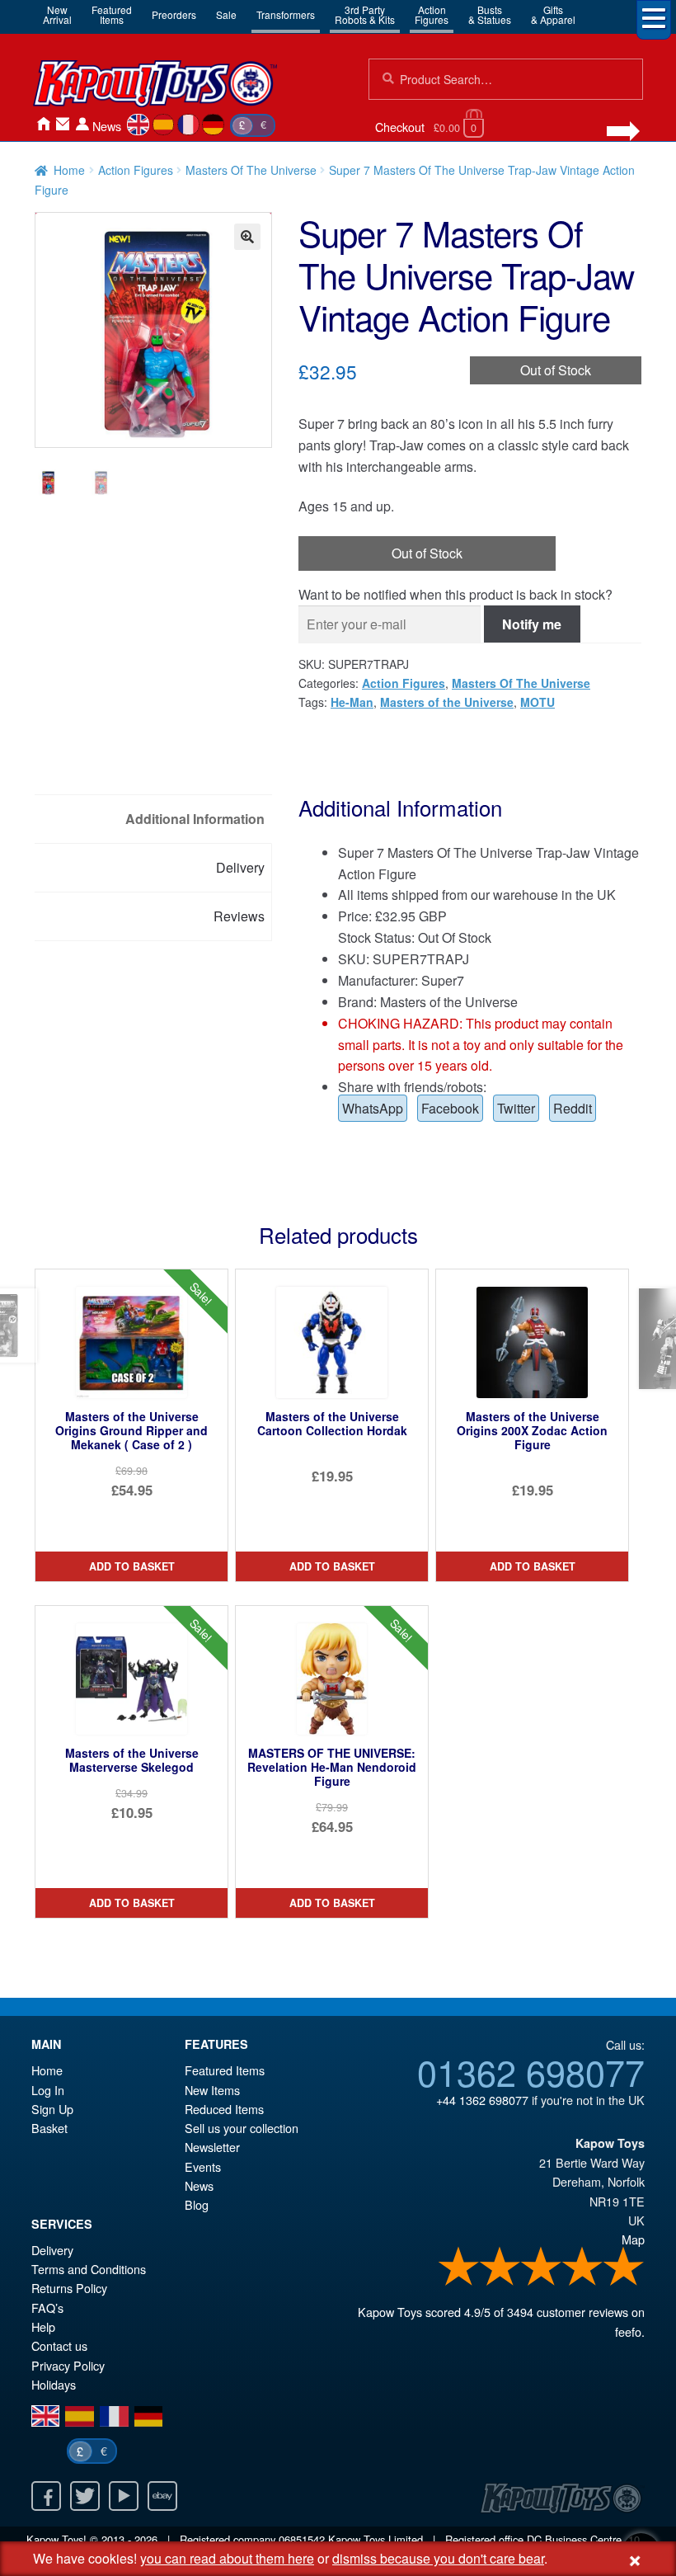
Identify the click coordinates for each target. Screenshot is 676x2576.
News (107, 126)
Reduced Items (224, 2109)
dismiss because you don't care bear (438, 2558)
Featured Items (225, 2070)
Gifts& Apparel (553, 14)
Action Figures (136, 170)
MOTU (538, 702)
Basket (49, 2128)
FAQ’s (47, 2308)
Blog (197, 2204)
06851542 (302, 2539)
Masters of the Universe (447, 702)
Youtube (124, 2496)
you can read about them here (227, 2558)
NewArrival (57, 14)
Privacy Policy (68, 2365)
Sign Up (52, 2109)
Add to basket (132, 1566)
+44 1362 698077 (482, 2100)
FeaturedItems (112, 14)
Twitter (516, 1108)
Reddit (573, 1108)
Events (203, 2166)
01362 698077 (531, 2071)
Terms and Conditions (89, 2269)
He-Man (352, 702)
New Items (212, 2090)
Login (82, 124)
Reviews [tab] (239, 916)
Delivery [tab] (240, 867)
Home (43, 124)
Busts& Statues (490, 14)
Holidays (54, 2384)
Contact (63, 124)
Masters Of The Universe (251, 170)
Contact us (59, 2345)
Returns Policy (69, 2288)
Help (43, 2326)
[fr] (188, 125)
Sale (226, 14)
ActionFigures (432, 14)
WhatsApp (373, 1108)
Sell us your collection (242, 2128)
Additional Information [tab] (195, 819)
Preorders (174, 14)
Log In (48, 2090)
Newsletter (212, 2147)
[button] (247, 237)
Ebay (162, 2496)
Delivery (52, 2250)
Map (633, 2239)
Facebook (450, 1108)
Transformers (286, 14)
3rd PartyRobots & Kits (365, 14)
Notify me (532, 624)
